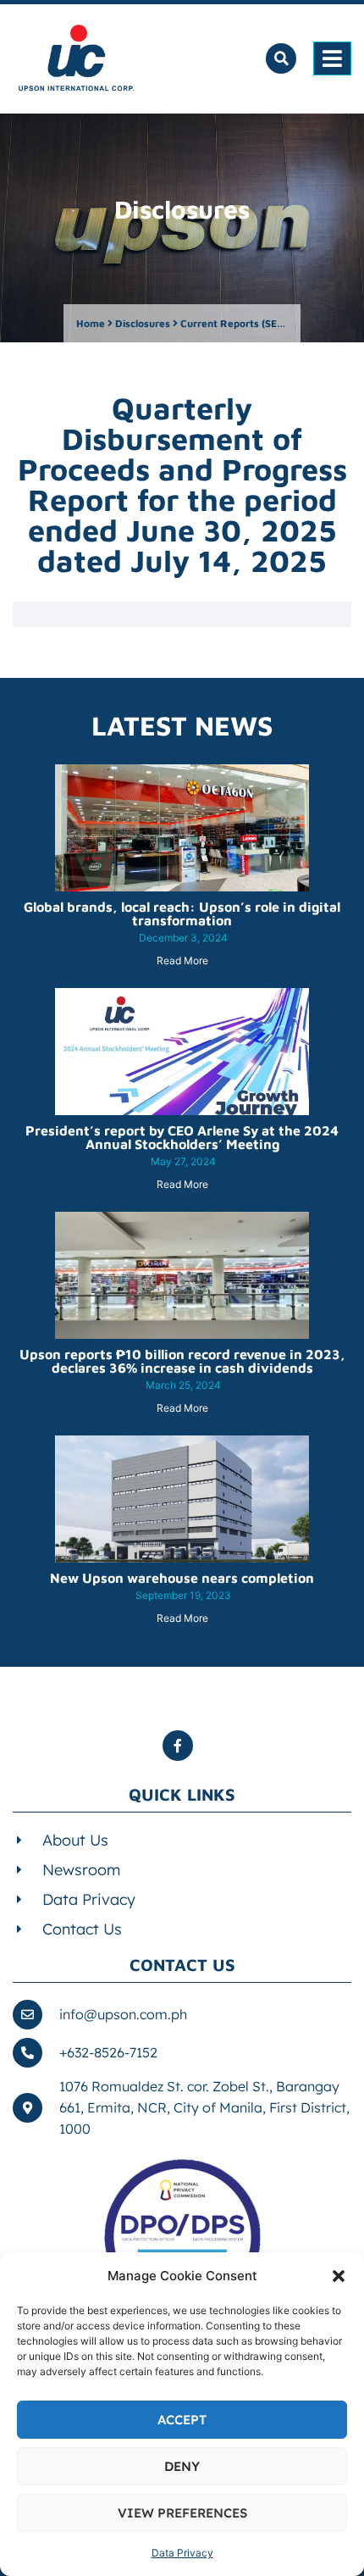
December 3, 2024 (183, 938)
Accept (182, 2420)
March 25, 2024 (183, 1385)
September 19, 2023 (183, 1595)
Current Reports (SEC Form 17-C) (260, 323)
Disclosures (143, 323)
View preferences (182, 2513)
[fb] (182, 1746)
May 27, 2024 (183, 1161)
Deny (182, 2466)
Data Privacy (182, 2553)
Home (91, 323)
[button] (339, 2276)
